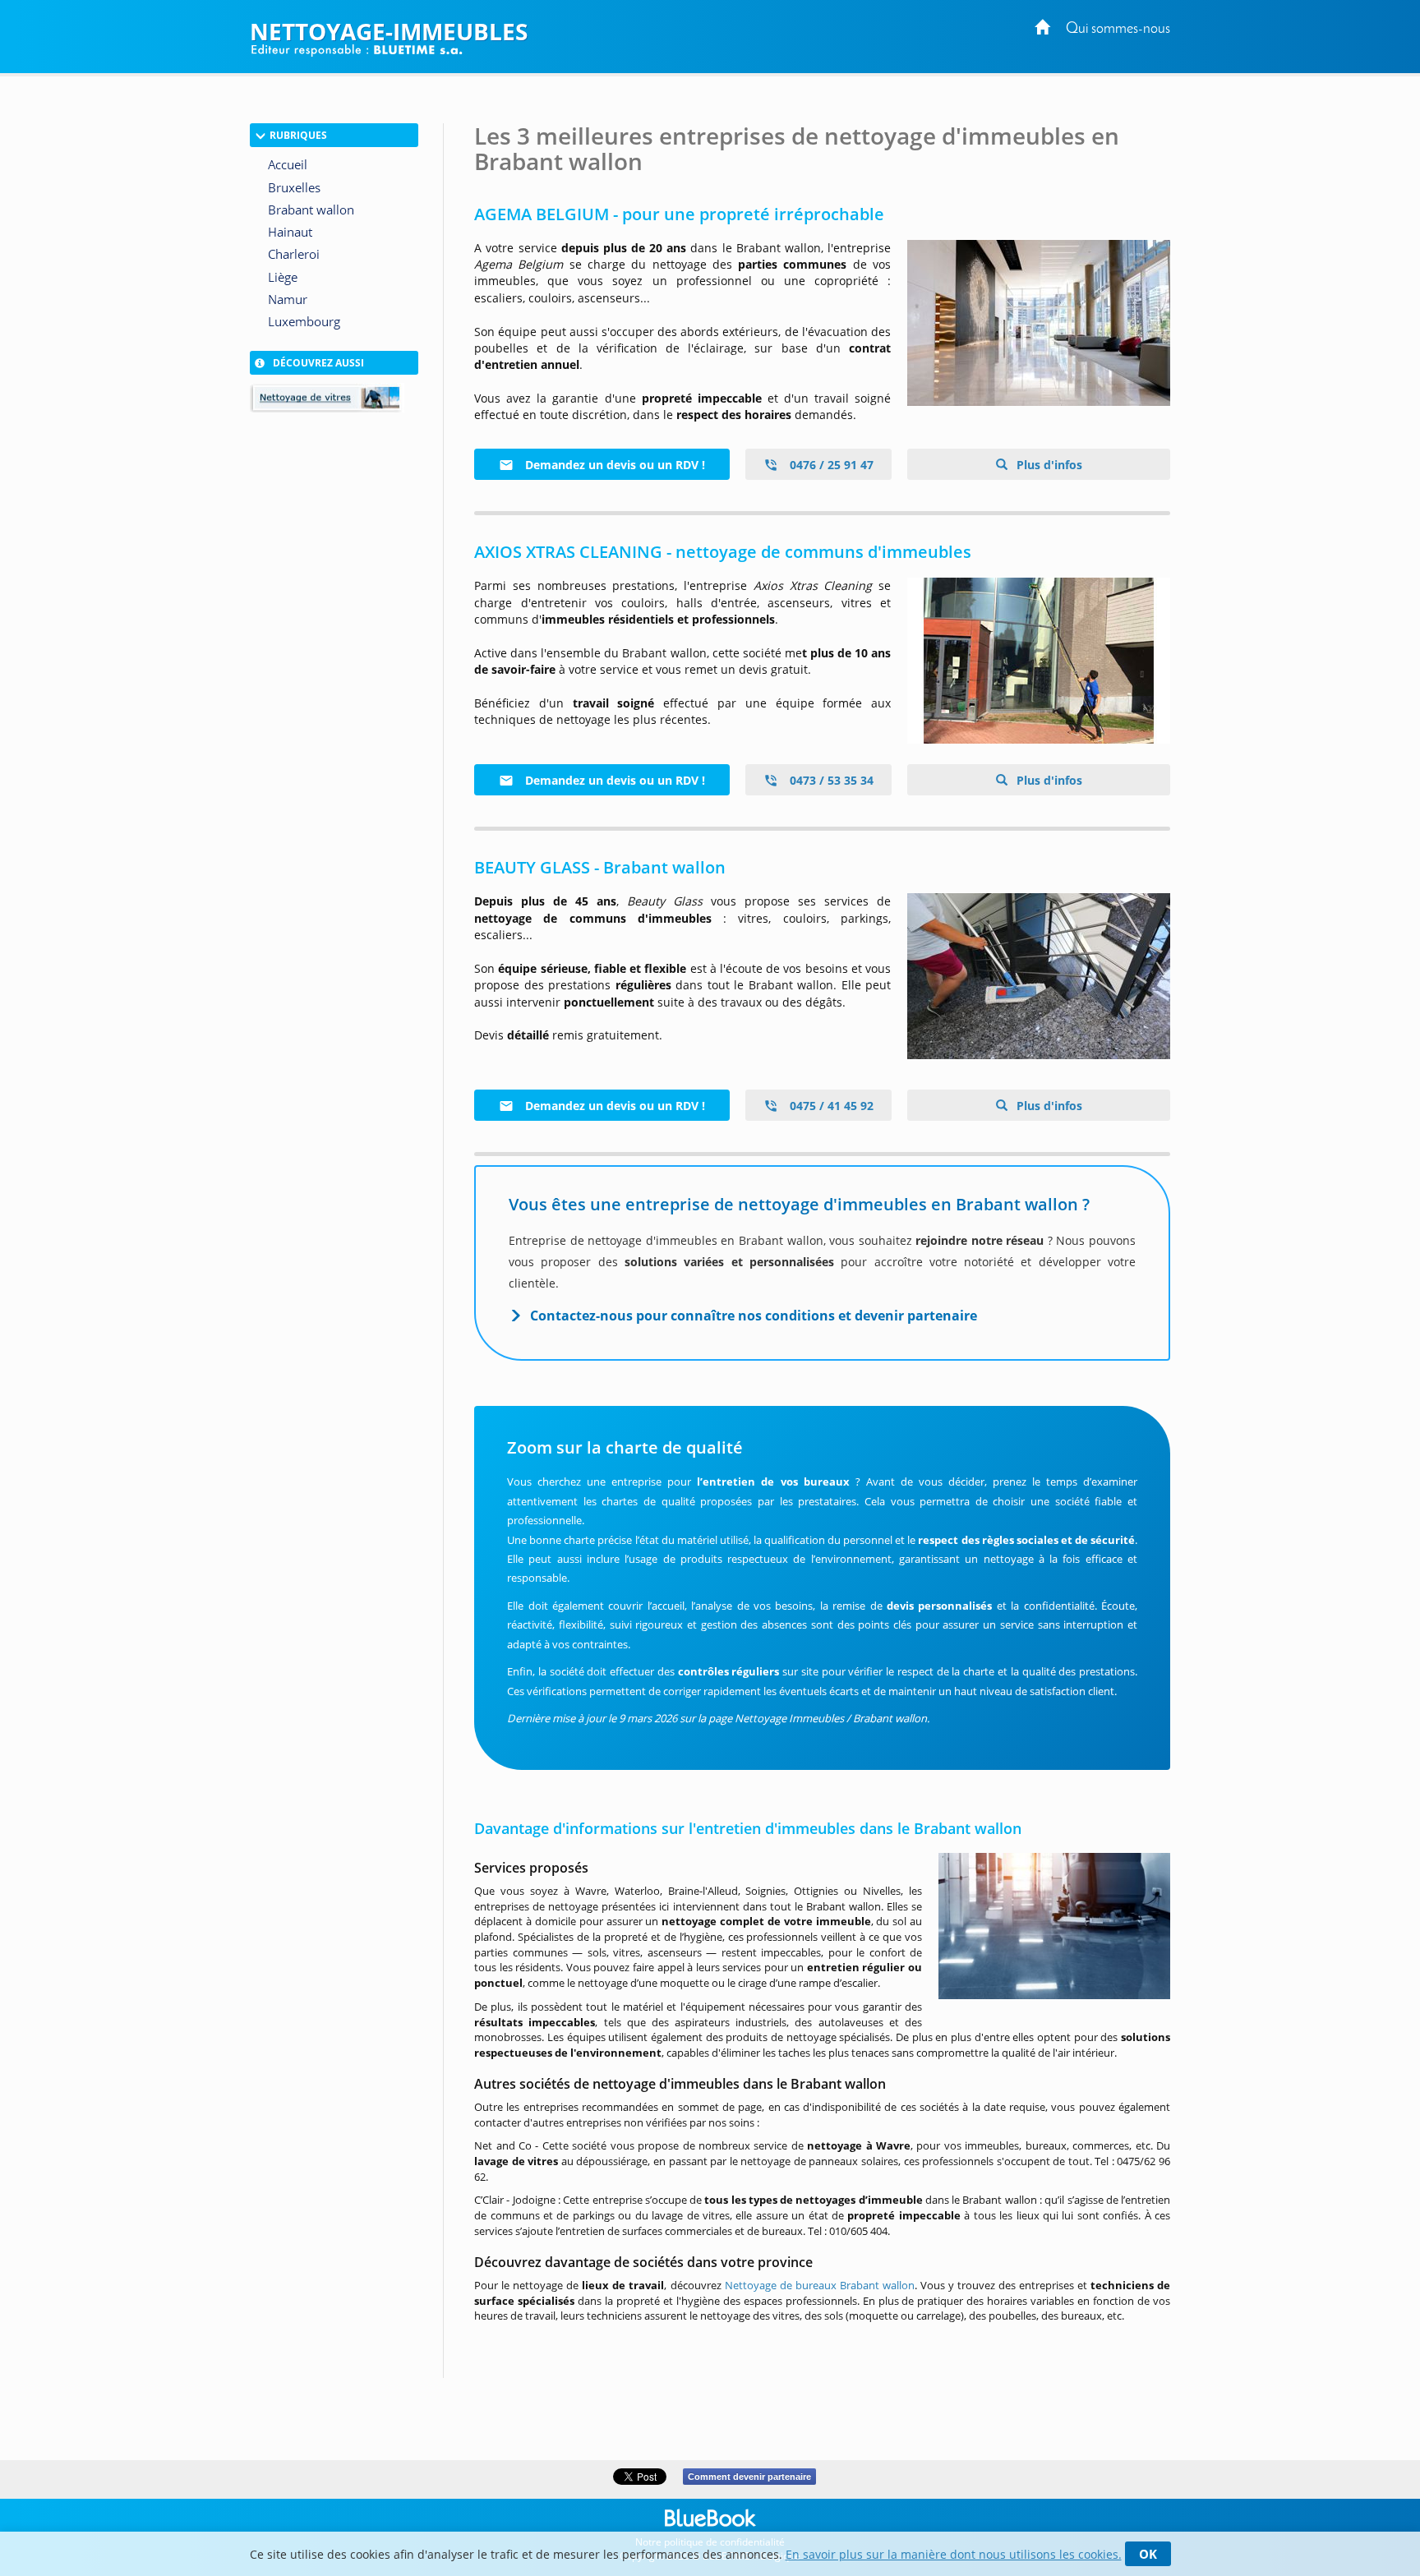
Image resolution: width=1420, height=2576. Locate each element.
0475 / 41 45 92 (830, 1106)
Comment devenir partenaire (749, 2477)
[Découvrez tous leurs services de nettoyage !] (1039, 976)
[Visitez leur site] (1039, 323)
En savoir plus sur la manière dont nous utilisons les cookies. (954, 2554)
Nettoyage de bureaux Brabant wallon (820, 2285)
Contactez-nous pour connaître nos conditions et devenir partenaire (754, 1316)
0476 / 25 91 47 (830, 465)
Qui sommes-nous (1118, 29)
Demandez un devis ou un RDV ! (613, 465)
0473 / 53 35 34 (830, 780)
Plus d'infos (1048, 465)
